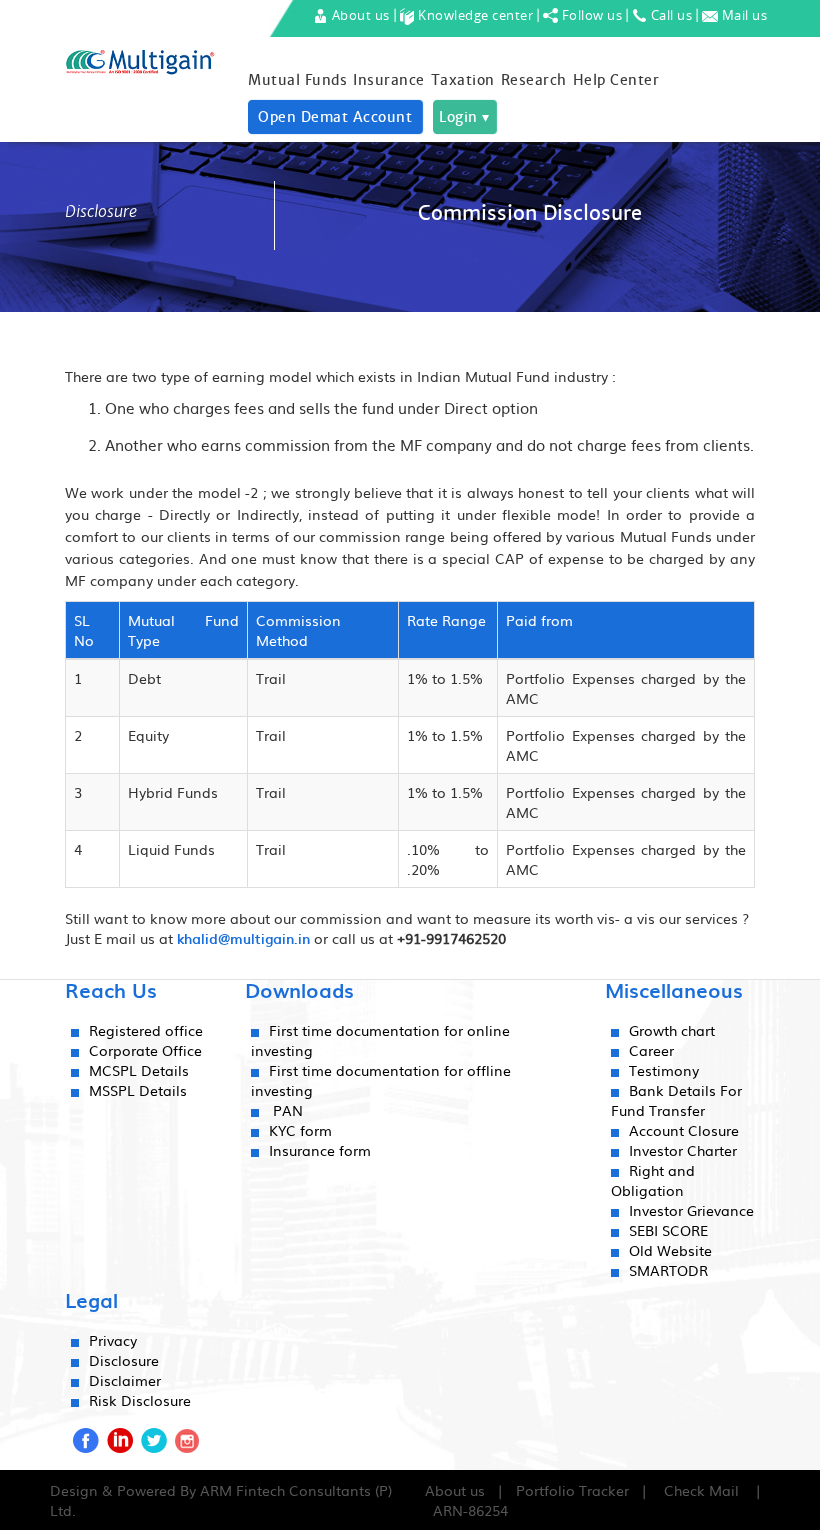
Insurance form (320, 1150)
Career (651, 1050)
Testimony (664, 1070)
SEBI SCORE (668, 1230)
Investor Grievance (691, 1210)
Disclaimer (125, 1380)
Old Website (670, 1250)
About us (359, 15)
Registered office (146, 1030)
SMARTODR (668, 1270)
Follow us (590, 15)
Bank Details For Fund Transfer (676, 1100)
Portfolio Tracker (572, 1490)
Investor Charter (683, 1150)
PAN (288, 1110)
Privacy (113, 1340)
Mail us (742, 15)
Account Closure (684, 1130)
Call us (669, 15)
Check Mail (701, 1490)
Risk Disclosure (140, 1400)
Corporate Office (145, 1050)
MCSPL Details (139, 1070)
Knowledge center (474, 15)
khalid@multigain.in (243, 938)
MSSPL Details (138, 1090)
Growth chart (672, 1030)
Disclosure (124, 1360)
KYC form (300, 1130)
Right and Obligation (653, 1180)
